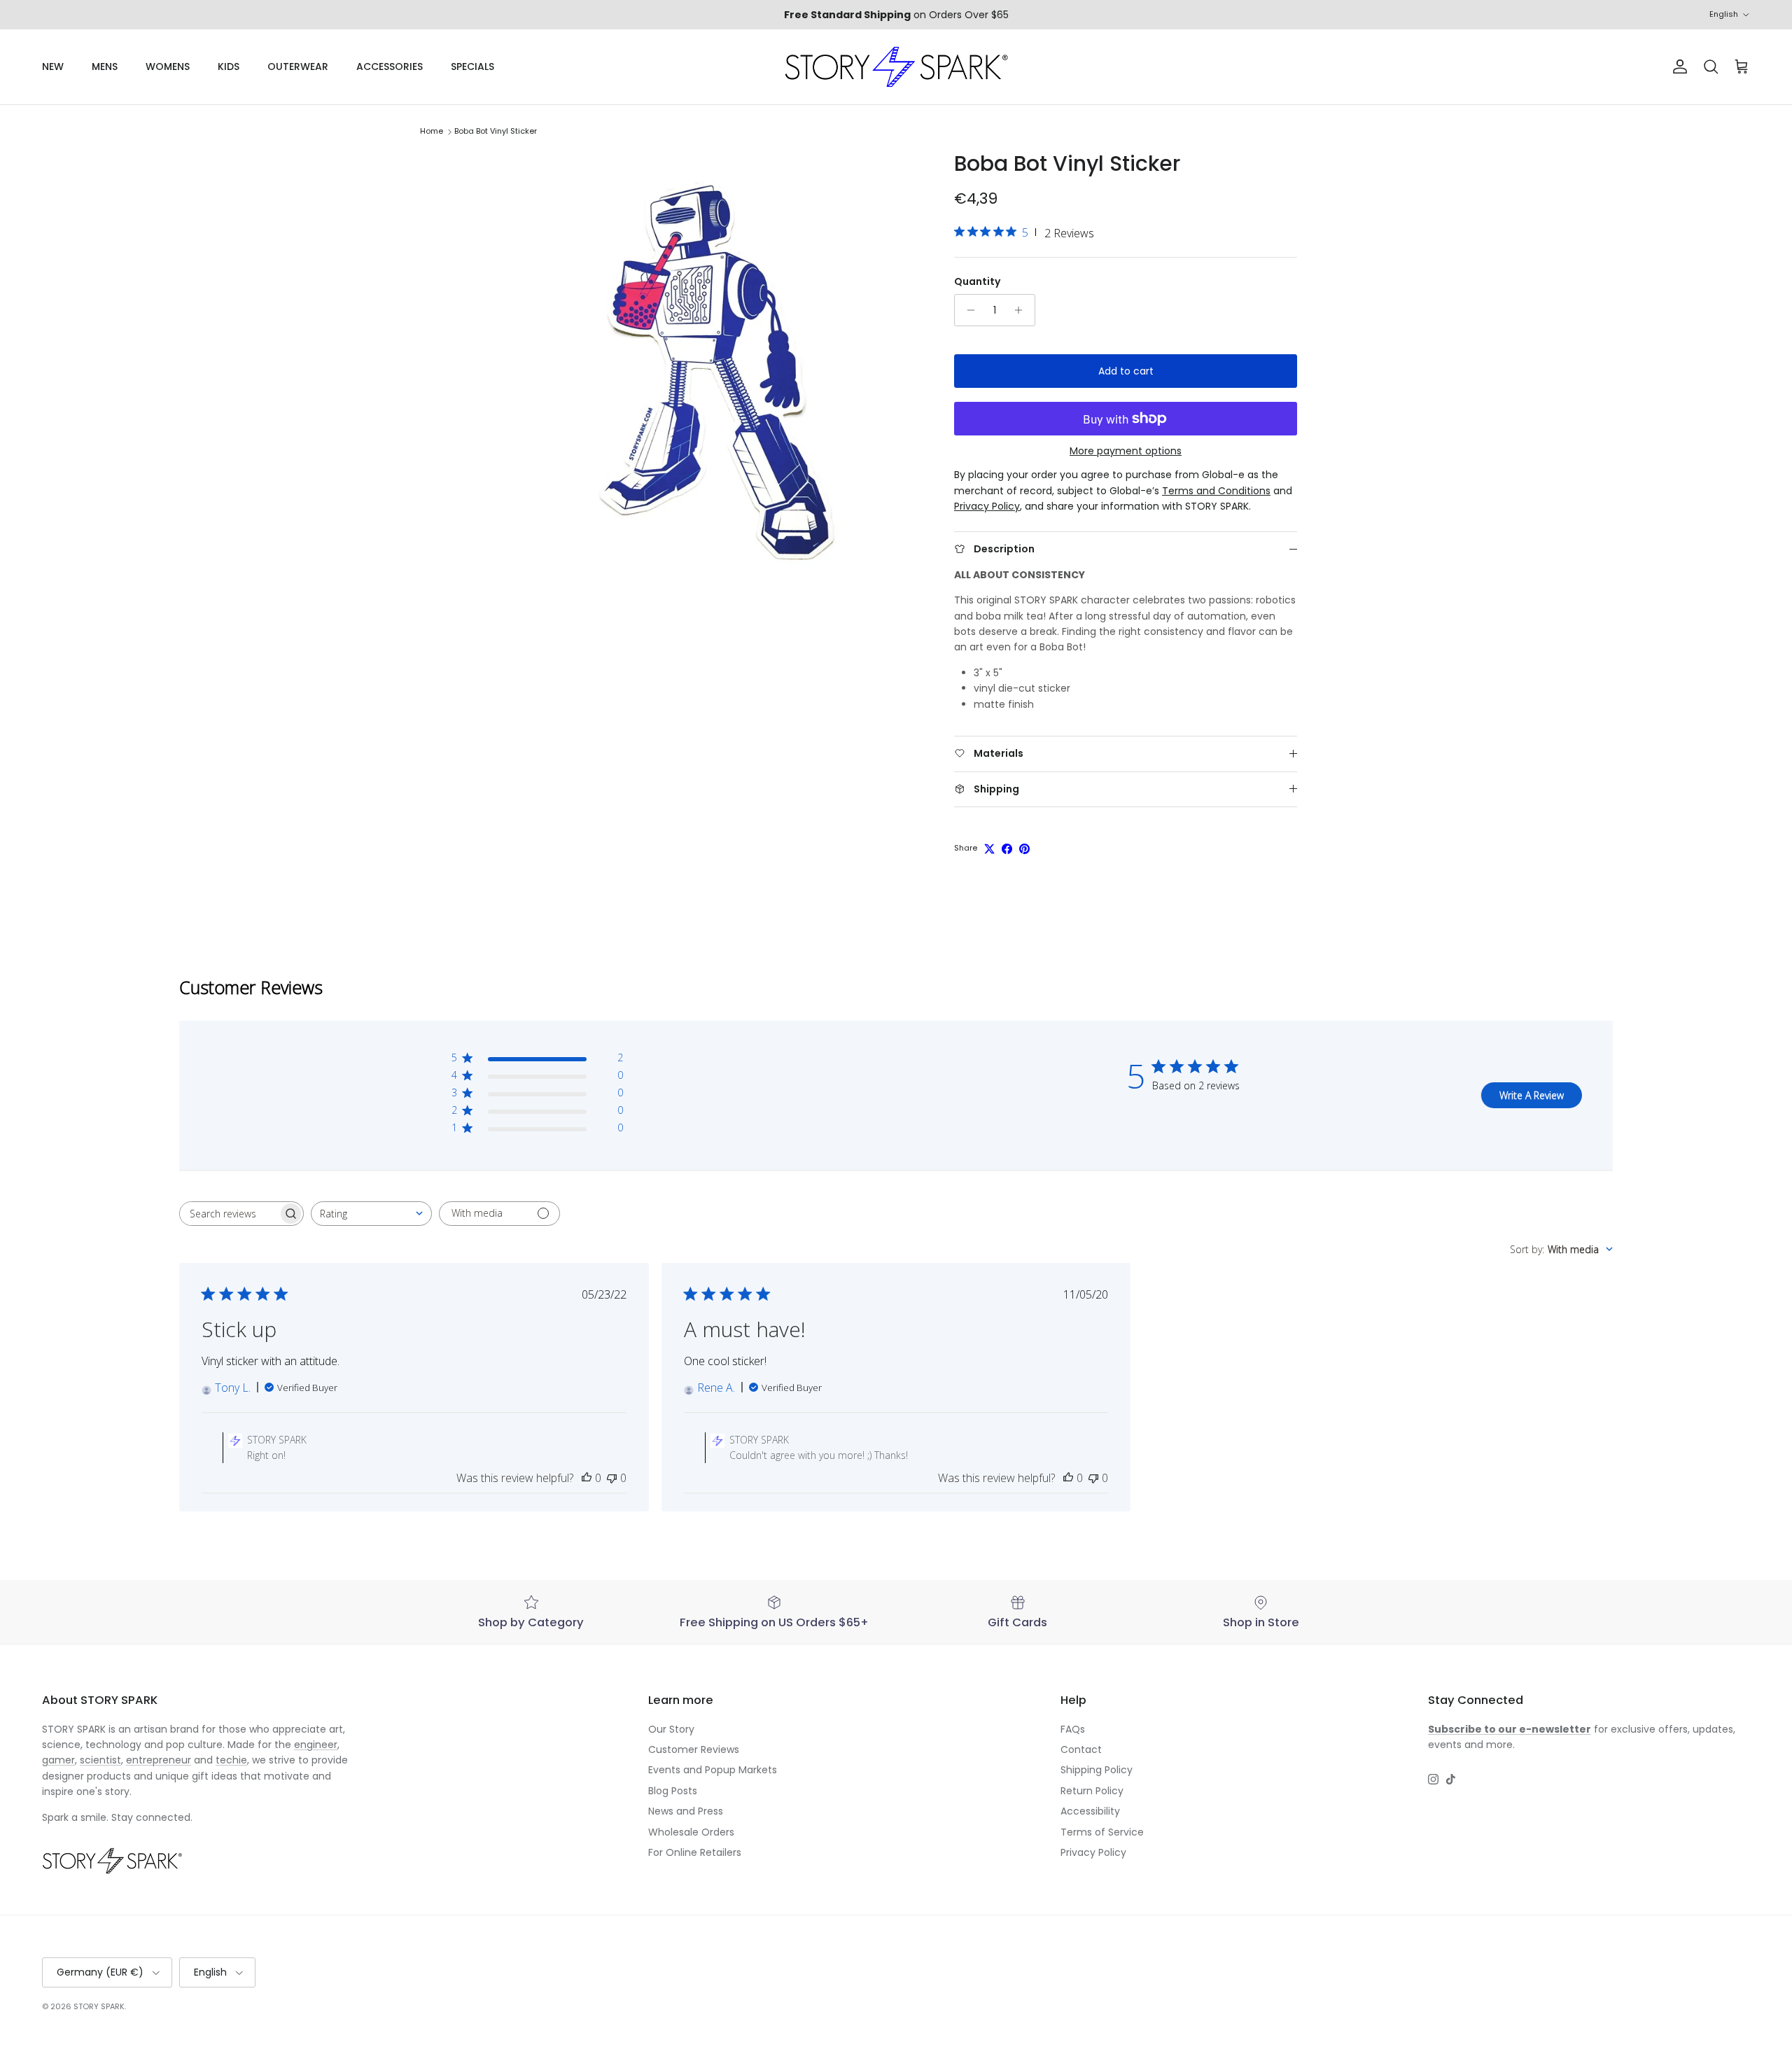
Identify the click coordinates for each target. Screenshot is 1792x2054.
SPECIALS (472, 67)
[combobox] (371, 1214)
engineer (316, 1745)
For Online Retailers (695, 1852)
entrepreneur (159, 1760)
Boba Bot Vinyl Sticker (496, 132)
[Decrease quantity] (967, 310)
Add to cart (1126, 371)
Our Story (671, 1729)
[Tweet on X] (989, 849)
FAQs (1073, 1729)
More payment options (1126, 451)
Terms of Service (1102, 1832)
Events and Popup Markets (713, 1770)
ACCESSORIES (390, 67)
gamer (58, 1760)
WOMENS (168, 67)
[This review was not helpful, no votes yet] (612, 1478)
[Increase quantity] (1022, 310)
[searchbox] (229, 1214)
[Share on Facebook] (1007, 849)
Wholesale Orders (691, 1832)
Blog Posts (673, 1791)
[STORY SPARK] (896, 67)
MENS (105, 67)
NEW (53, 67)
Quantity (977, 282)
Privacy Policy (1093, 1852)
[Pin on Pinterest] (1024, 849)
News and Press (686, 1811)
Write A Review (1532, 1095)
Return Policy (1092, 1791)
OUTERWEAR (298, 67)
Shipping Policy (1097, 1770)
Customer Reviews (694, 1749)
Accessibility (1090, 1811)
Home (432, 132)
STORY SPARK (99, 2006)
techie (231, 1760)
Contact (1081, 1749)
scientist (100, 1760)
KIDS (229, 67)
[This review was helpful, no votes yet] (587, 1478)
